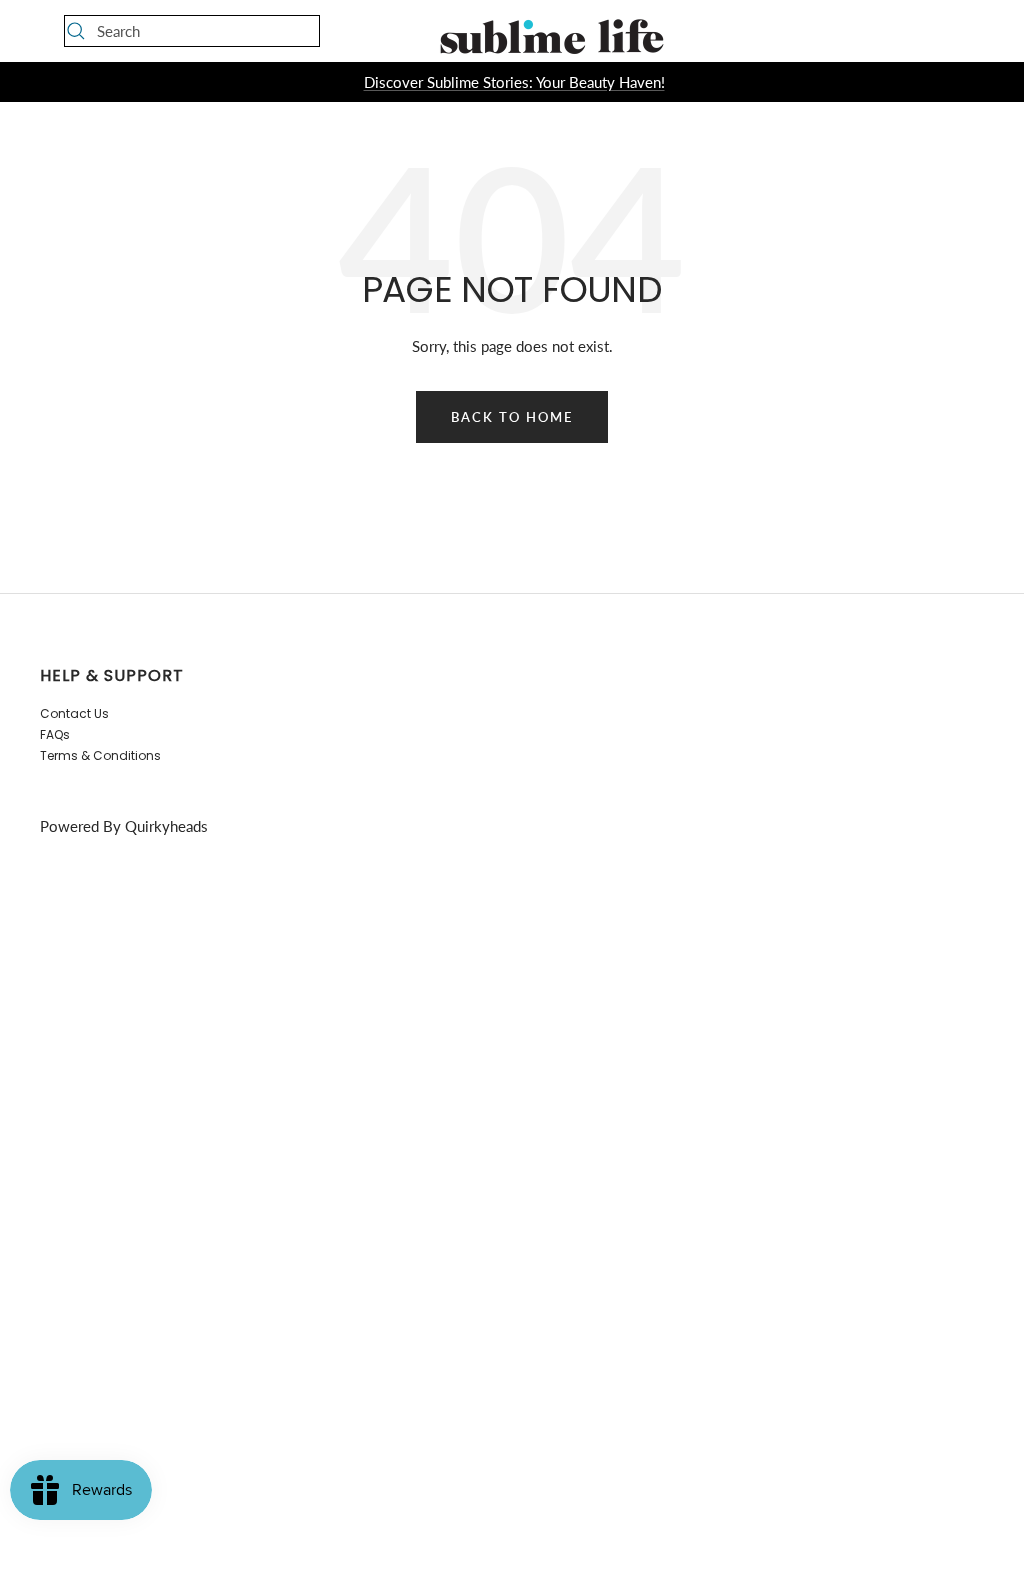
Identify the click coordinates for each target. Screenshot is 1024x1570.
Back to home (512, 417)
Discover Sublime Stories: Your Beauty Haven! (514, 82)
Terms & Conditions (100, 755)
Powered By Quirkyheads (124, 826)
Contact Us (74, 713)
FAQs (55, 734)
